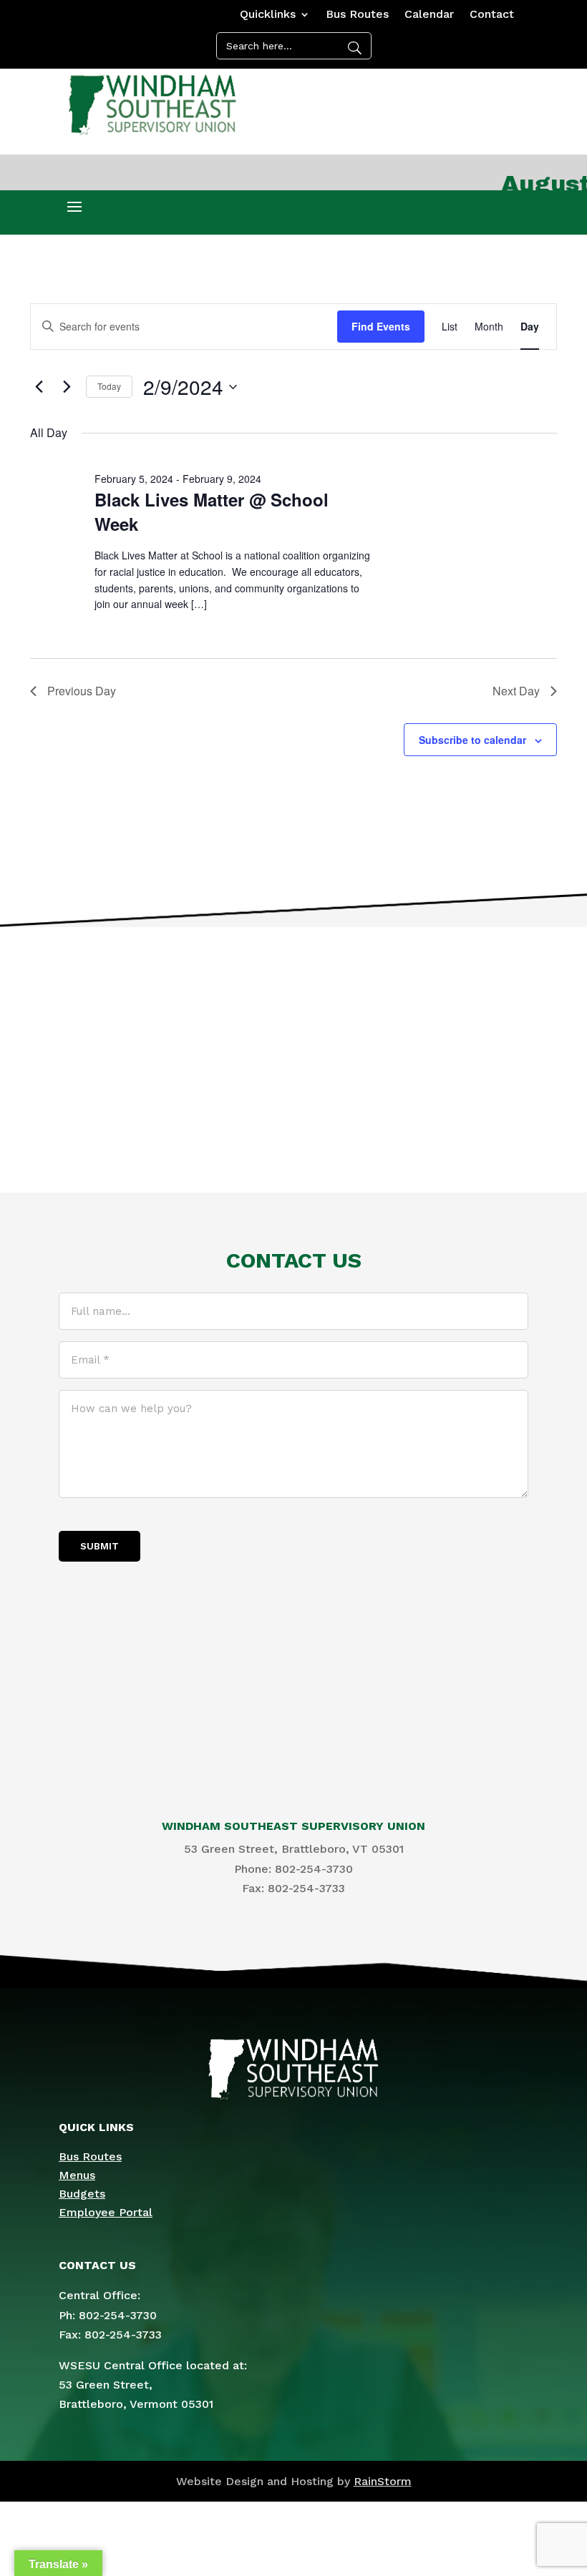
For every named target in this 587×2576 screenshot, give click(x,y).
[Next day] (67, 387)
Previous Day (82, 691)
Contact (492, 15)
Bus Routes (357, 15)
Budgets (82, 2194)
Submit (100, 1546)
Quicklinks (268, 15)
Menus (77, 2175)
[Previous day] (39, 387)
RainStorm (383, 2481)
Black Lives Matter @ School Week (212, 511)
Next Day (516, 691)
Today (109, 386)
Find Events (381, 326)
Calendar (429, 15)
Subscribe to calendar (472, 740)
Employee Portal (106, 2212)
